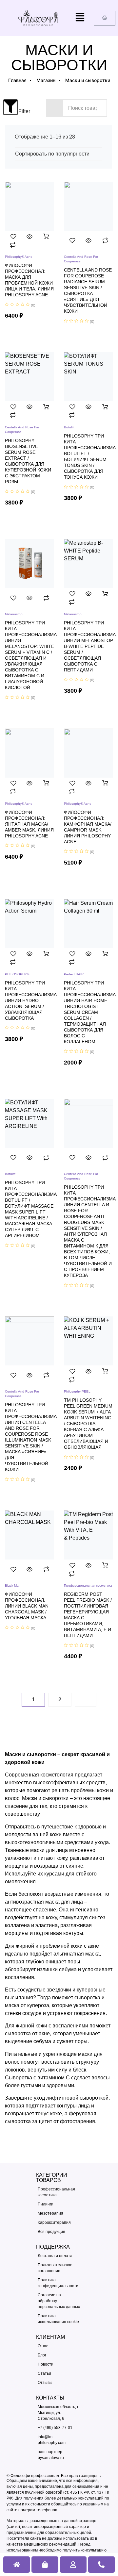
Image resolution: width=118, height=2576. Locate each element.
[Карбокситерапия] (59, 2222)
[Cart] (105, 18)
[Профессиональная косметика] (59, 2192)
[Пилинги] (59, 2204)
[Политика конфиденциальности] (59, 2283)
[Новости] (59, 2364)
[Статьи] (59, 2373)
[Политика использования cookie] (59, 2319)
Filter (17, 111)
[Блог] (59, 2355)
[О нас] (59, 2346)
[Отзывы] (59, 2383)
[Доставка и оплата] (59, 2256)
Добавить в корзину (46, 237)
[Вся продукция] (59, 2232)
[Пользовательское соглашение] (59, 2268)
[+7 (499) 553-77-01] (59, 2428)
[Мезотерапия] (59, 2213)
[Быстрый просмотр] (30, 237)
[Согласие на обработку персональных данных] (59, 2301)
